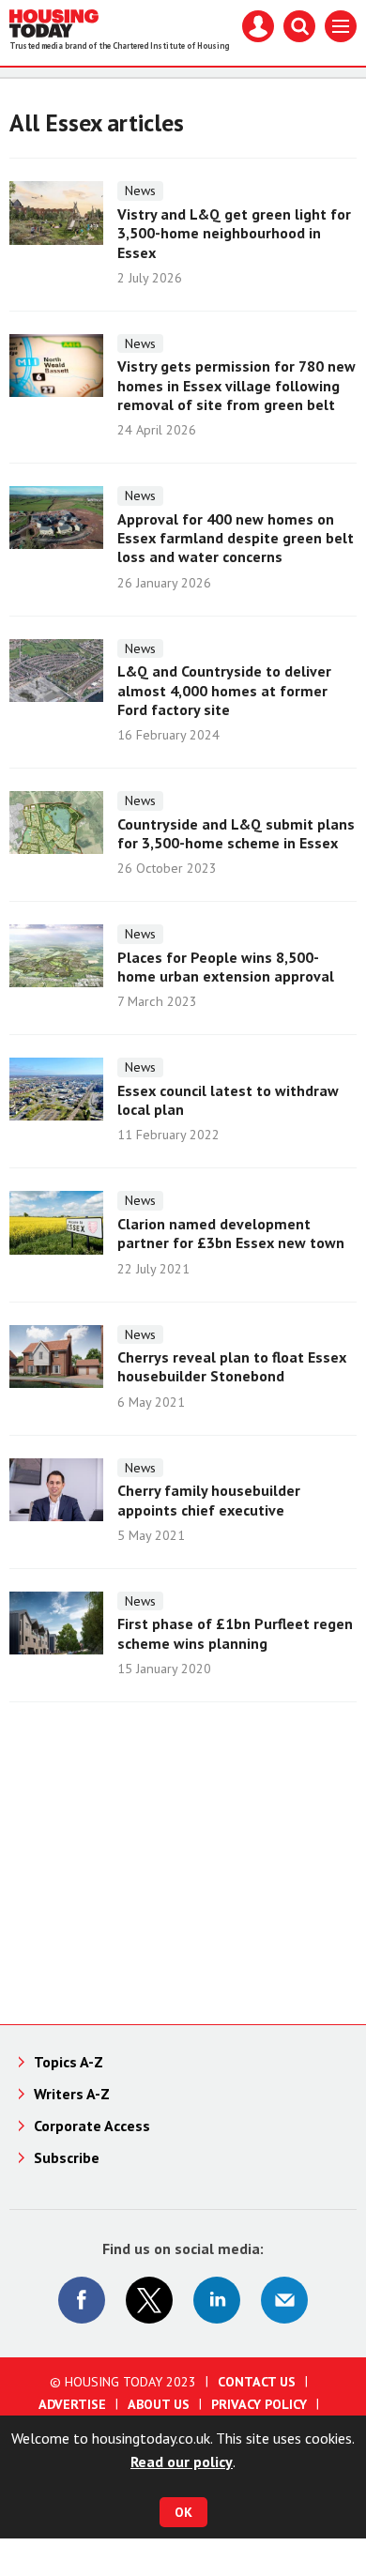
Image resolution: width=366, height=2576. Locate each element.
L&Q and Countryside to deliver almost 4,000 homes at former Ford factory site (224, 690)
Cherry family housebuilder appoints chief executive (209, 1500)
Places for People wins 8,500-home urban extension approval (226, 967)
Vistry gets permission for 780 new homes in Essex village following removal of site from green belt (236, 385)
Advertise (72, 2404)
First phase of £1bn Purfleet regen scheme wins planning (235, 1633)
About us (159, 2404)
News (140, 191)
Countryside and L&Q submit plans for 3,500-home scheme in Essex (236, 833)
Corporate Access (92, 2126)
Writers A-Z (72, 2094)
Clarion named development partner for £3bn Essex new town (231, 1233)
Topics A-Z (69, 2062)
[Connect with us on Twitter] (149, 2300)
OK (183, 2512)
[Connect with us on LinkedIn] (217, 2300)
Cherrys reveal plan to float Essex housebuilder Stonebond (232, 1366)
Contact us (257, 2382)
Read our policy (182, 2462)
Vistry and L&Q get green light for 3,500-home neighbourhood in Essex (234, 233)
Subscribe (67, 2157)
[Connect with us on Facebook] (82, 2300)
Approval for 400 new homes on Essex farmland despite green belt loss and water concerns (236, 538)
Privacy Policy (259, 2404)
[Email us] (284, 2300)
